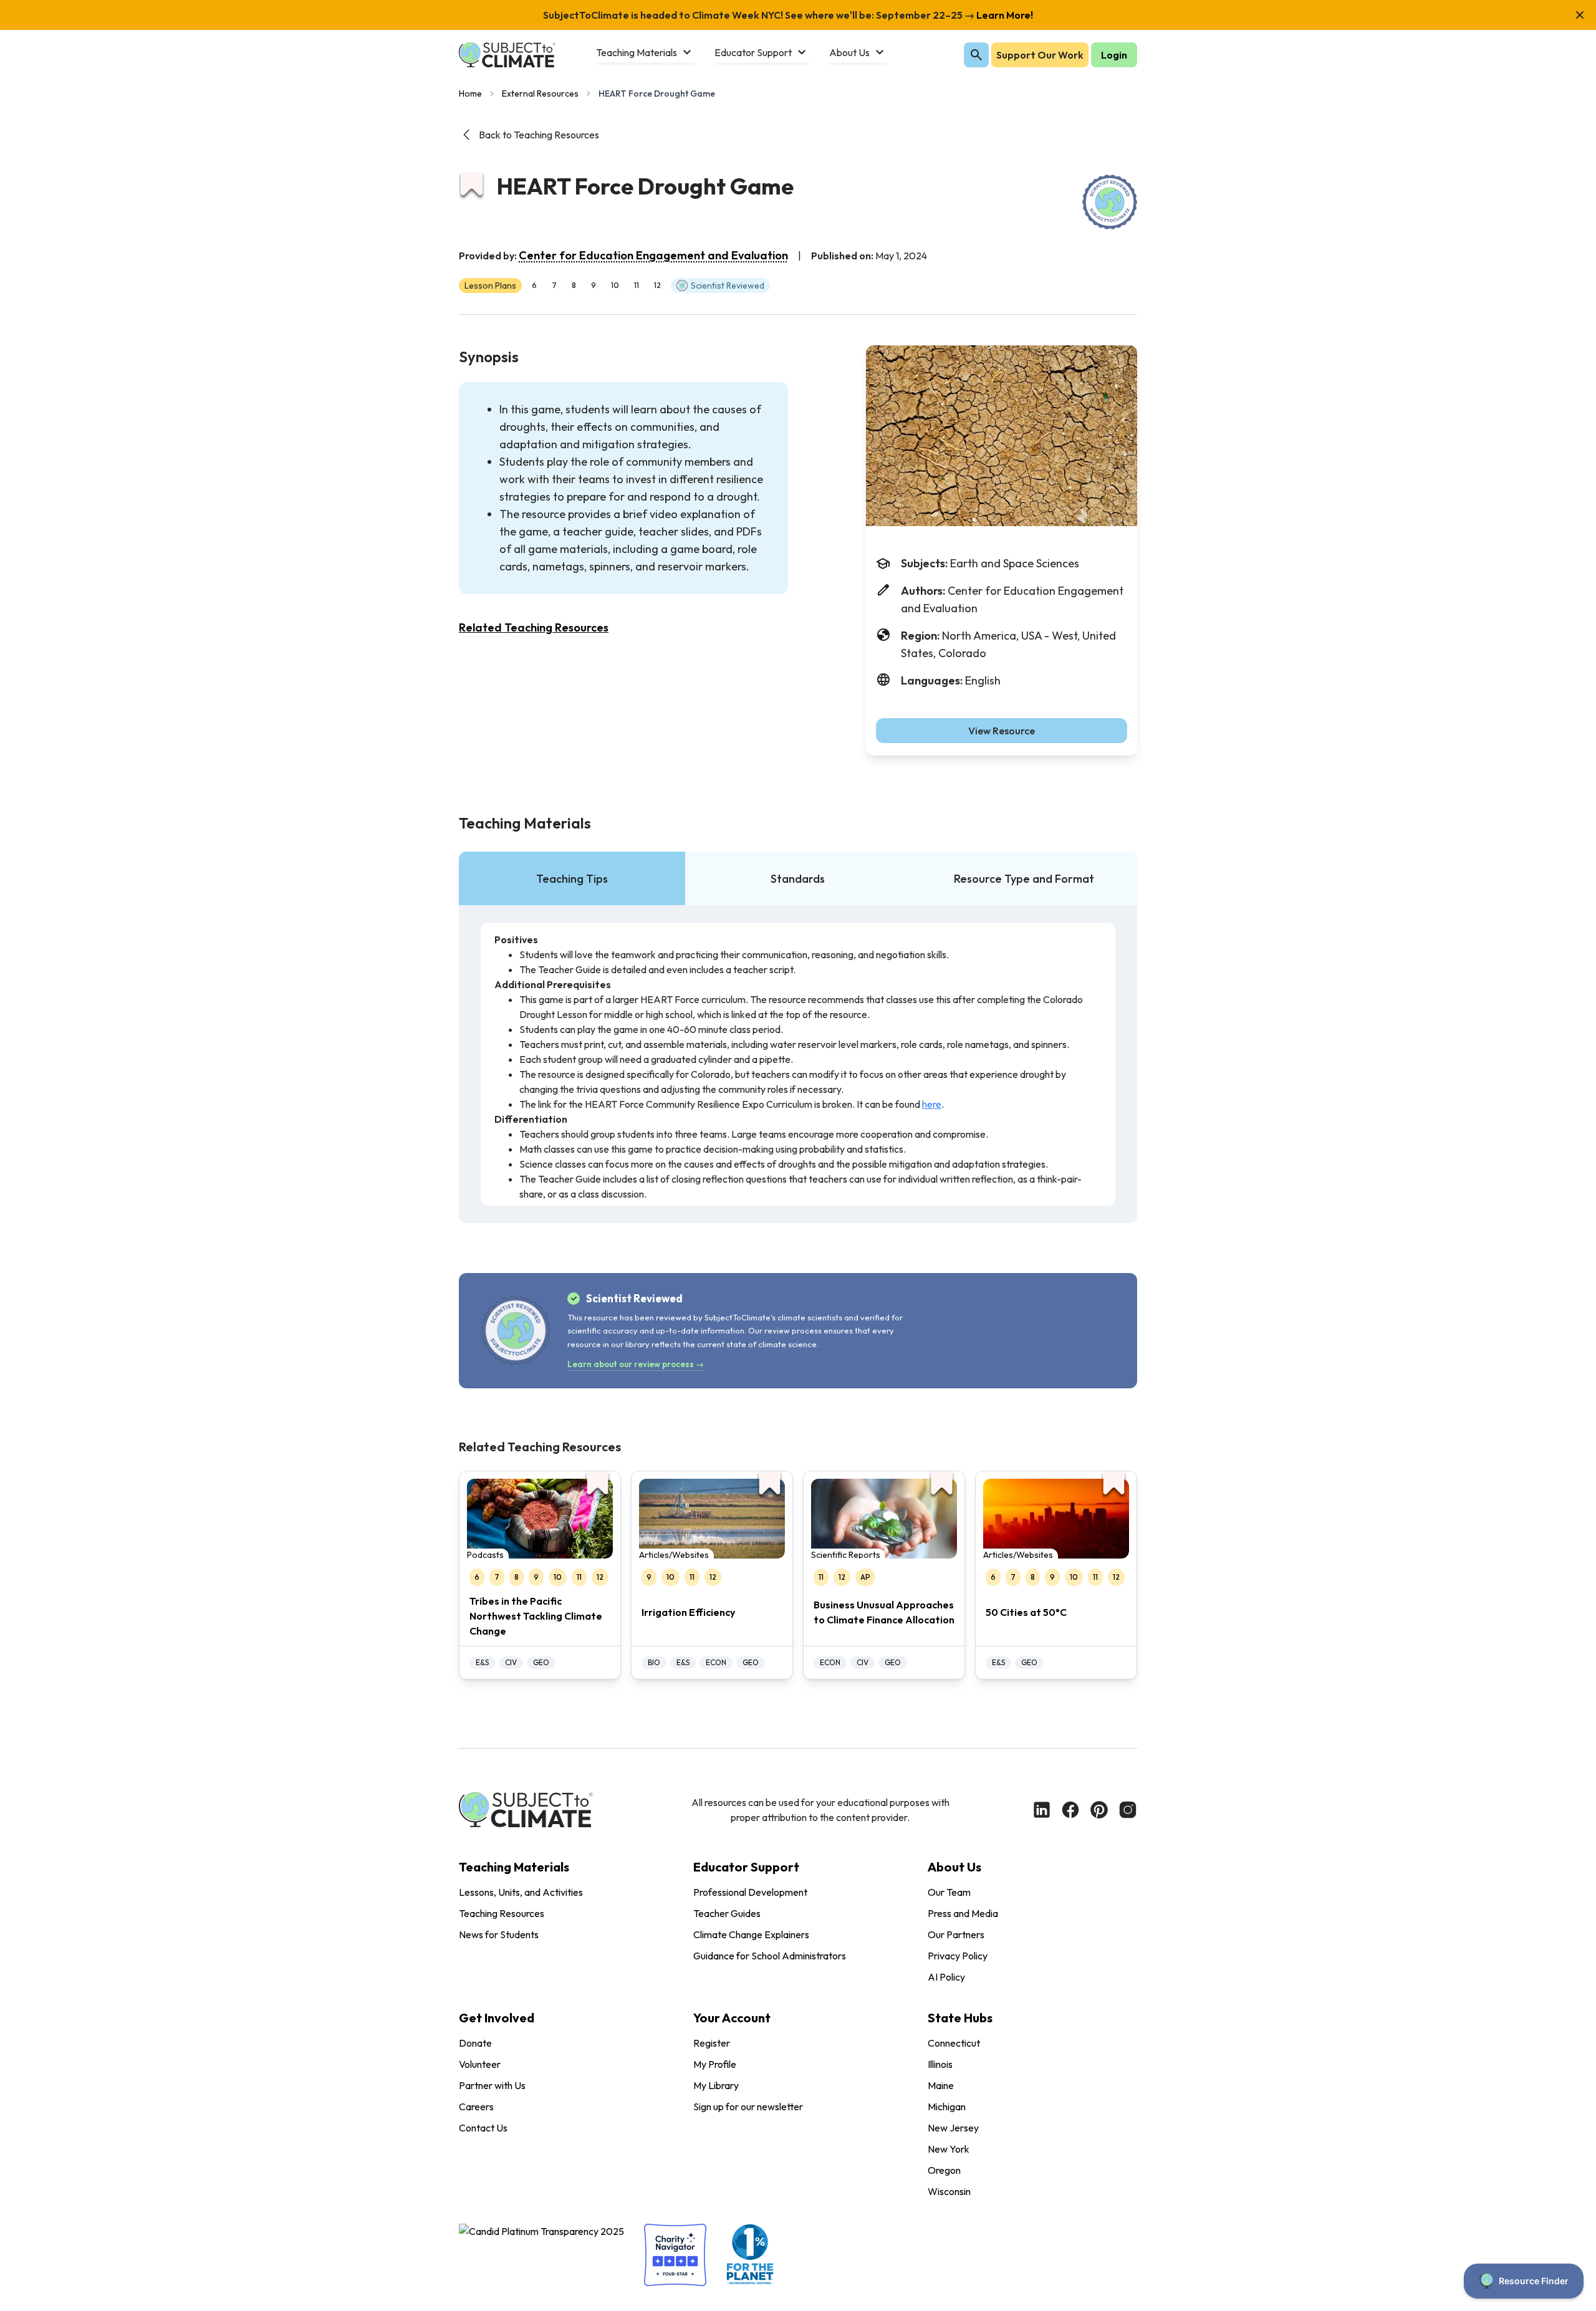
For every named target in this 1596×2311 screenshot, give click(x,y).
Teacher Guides (727, 1913)
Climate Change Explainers (751, 1934)
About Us (954, 1867)
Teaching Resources (502, 1913)
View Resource (1002, 731)
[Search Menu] (976, 55)
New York (949, 2149)
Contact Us (483, 2128)
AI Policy (946, 1977)
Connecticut (954, 2043)
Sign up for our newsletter (748, 2107)
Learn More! (1004, 15)
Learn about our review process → (636, 1364)
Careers (476, 2107)
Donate (475, 2043)
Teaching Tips (572, 879)
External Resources (540, 94)
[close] (1580, 15)
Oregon (944, 2170)
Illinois (940, 2064)
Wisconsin (949, 2191)
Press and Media (963, 1913)
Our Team (949, 1892)
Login (1114, 55)
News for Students (499, 1934)
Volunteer (480, 2064)
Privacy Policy (958, 1956)
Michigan (947, 2107)
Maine (941, 2085)
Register (712, 2043)
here (932, 1104)
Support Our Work (1040, 55)
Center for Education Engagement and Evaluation (653, 255)
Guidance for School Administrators (770, 1956)
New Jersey (953, 2128)
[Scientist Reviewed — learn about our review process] (1110, 202)
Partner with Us (492, 2085)
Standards (798, 879)
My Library (716, 2085)
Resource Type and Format (1024, 879)
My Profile (715, 2064)
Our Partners (956, 1934)
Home (470, 94)
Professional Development (750, 1892)
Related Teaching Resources (534, 627)
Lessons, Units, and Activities (521, 1892)
